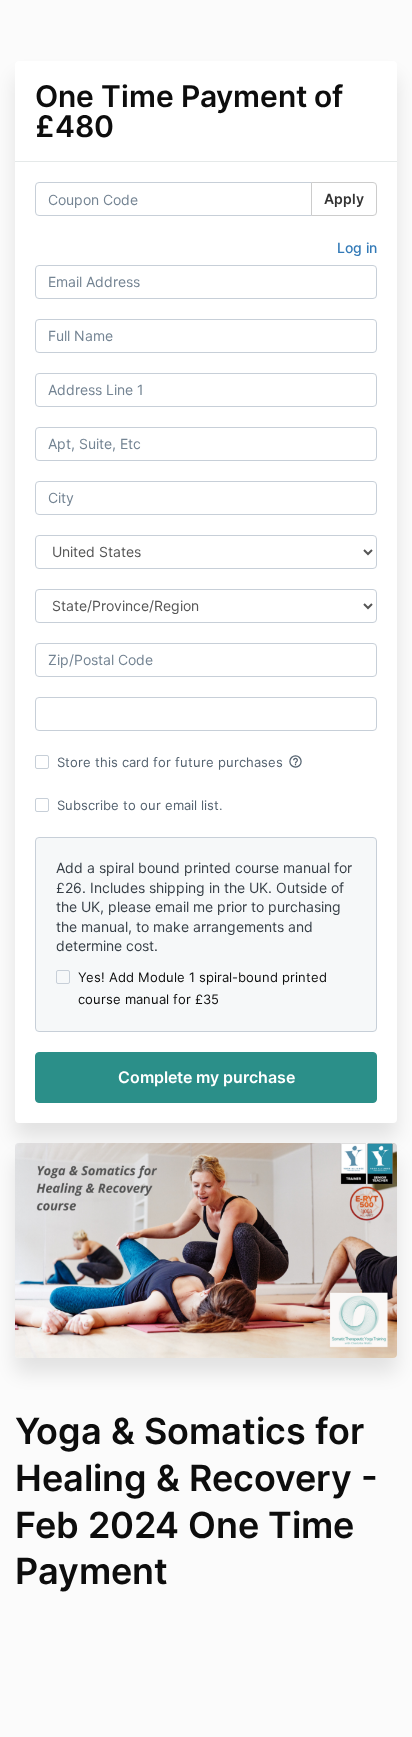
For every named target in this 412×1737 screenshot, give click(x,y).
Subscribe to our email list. (140, 805)
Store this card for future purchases (180, 762)
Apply (344, 198)
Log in (357, 247)
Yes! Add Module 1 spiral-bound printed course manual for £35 (202, 988)
